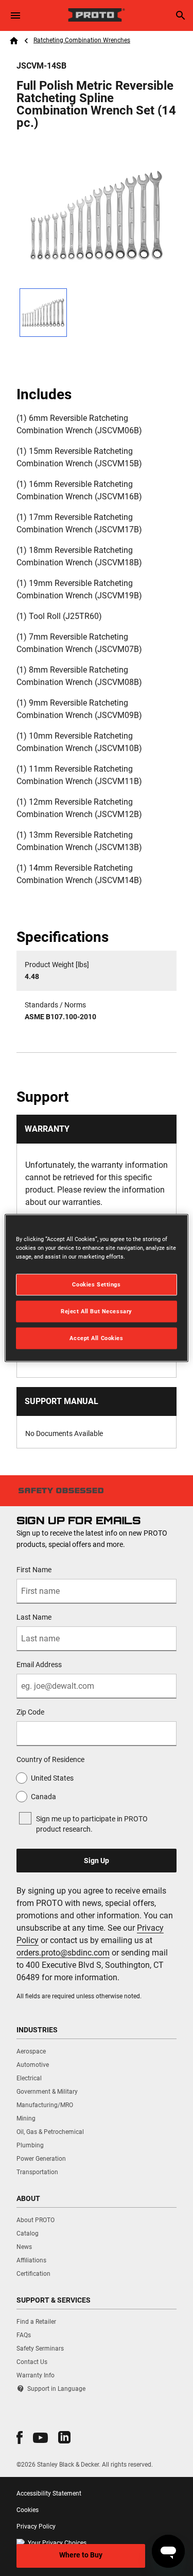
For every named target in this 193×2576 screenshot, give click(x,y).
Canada (43, 1797)
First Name (34, 1570)
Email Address (39, 1665)
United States (52, 1778)
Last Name (34, 1617)
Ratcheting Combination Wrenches (82, 40)
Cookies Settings (96, 1284)
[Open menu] (15, 15)
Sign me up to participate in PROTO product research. (92, 1824)
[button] (20, 2438)
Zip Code (30, 1712)
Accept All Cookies (96, 1338)
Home (14, 41)
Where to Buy (81, 2555)
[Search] (181, 15)
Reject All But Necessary (97, 1311)
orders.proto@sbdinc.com (63, 1953)
